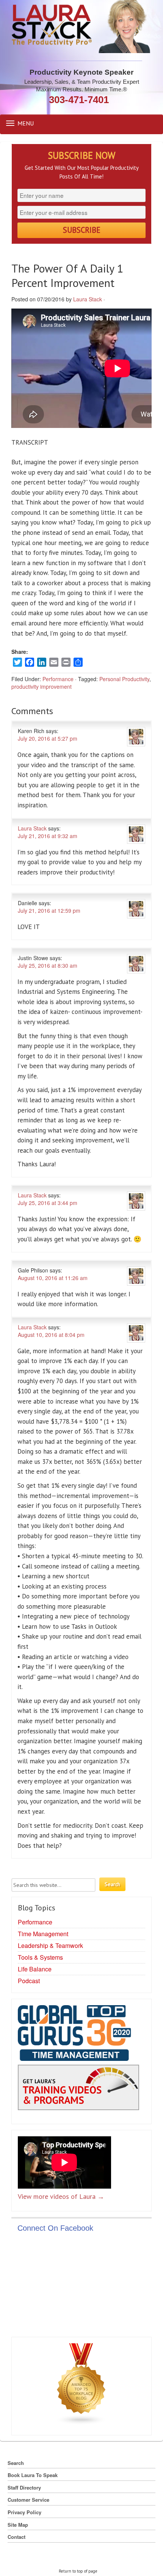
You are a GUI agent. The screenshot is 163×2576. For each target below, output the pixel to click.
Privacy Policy (24, 2512)
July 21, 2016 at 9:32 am (48, 836)
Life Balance (35, 1969)
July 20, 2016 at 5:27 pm (48, 738)
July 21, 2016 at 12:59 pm (49, 910)
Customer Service (28, 2500)
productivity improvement (42, 686)
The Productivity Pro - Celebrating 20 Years (82, 27)
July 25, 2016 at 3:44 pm (48, 1203)
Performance (58, 679)
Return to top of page (78, 2571)
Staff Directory (24, 2487)
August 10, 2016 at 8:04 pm (51, 1335)
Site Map (18, 2525)
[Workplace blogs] (81, 2385)
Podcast (29, 1981)
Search (16, 2463)
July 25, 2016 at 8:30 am (48, 965)
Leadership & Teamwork (50, 1945)
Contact (16, 2537)
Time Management (43, 1934)
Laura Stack (88, 299)
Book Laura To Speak (33, 2475)
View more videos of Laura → (61, 2196)
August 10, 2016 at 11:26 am (53, 1278)
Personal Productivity (124, 679)
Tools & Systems (40, 1957)
